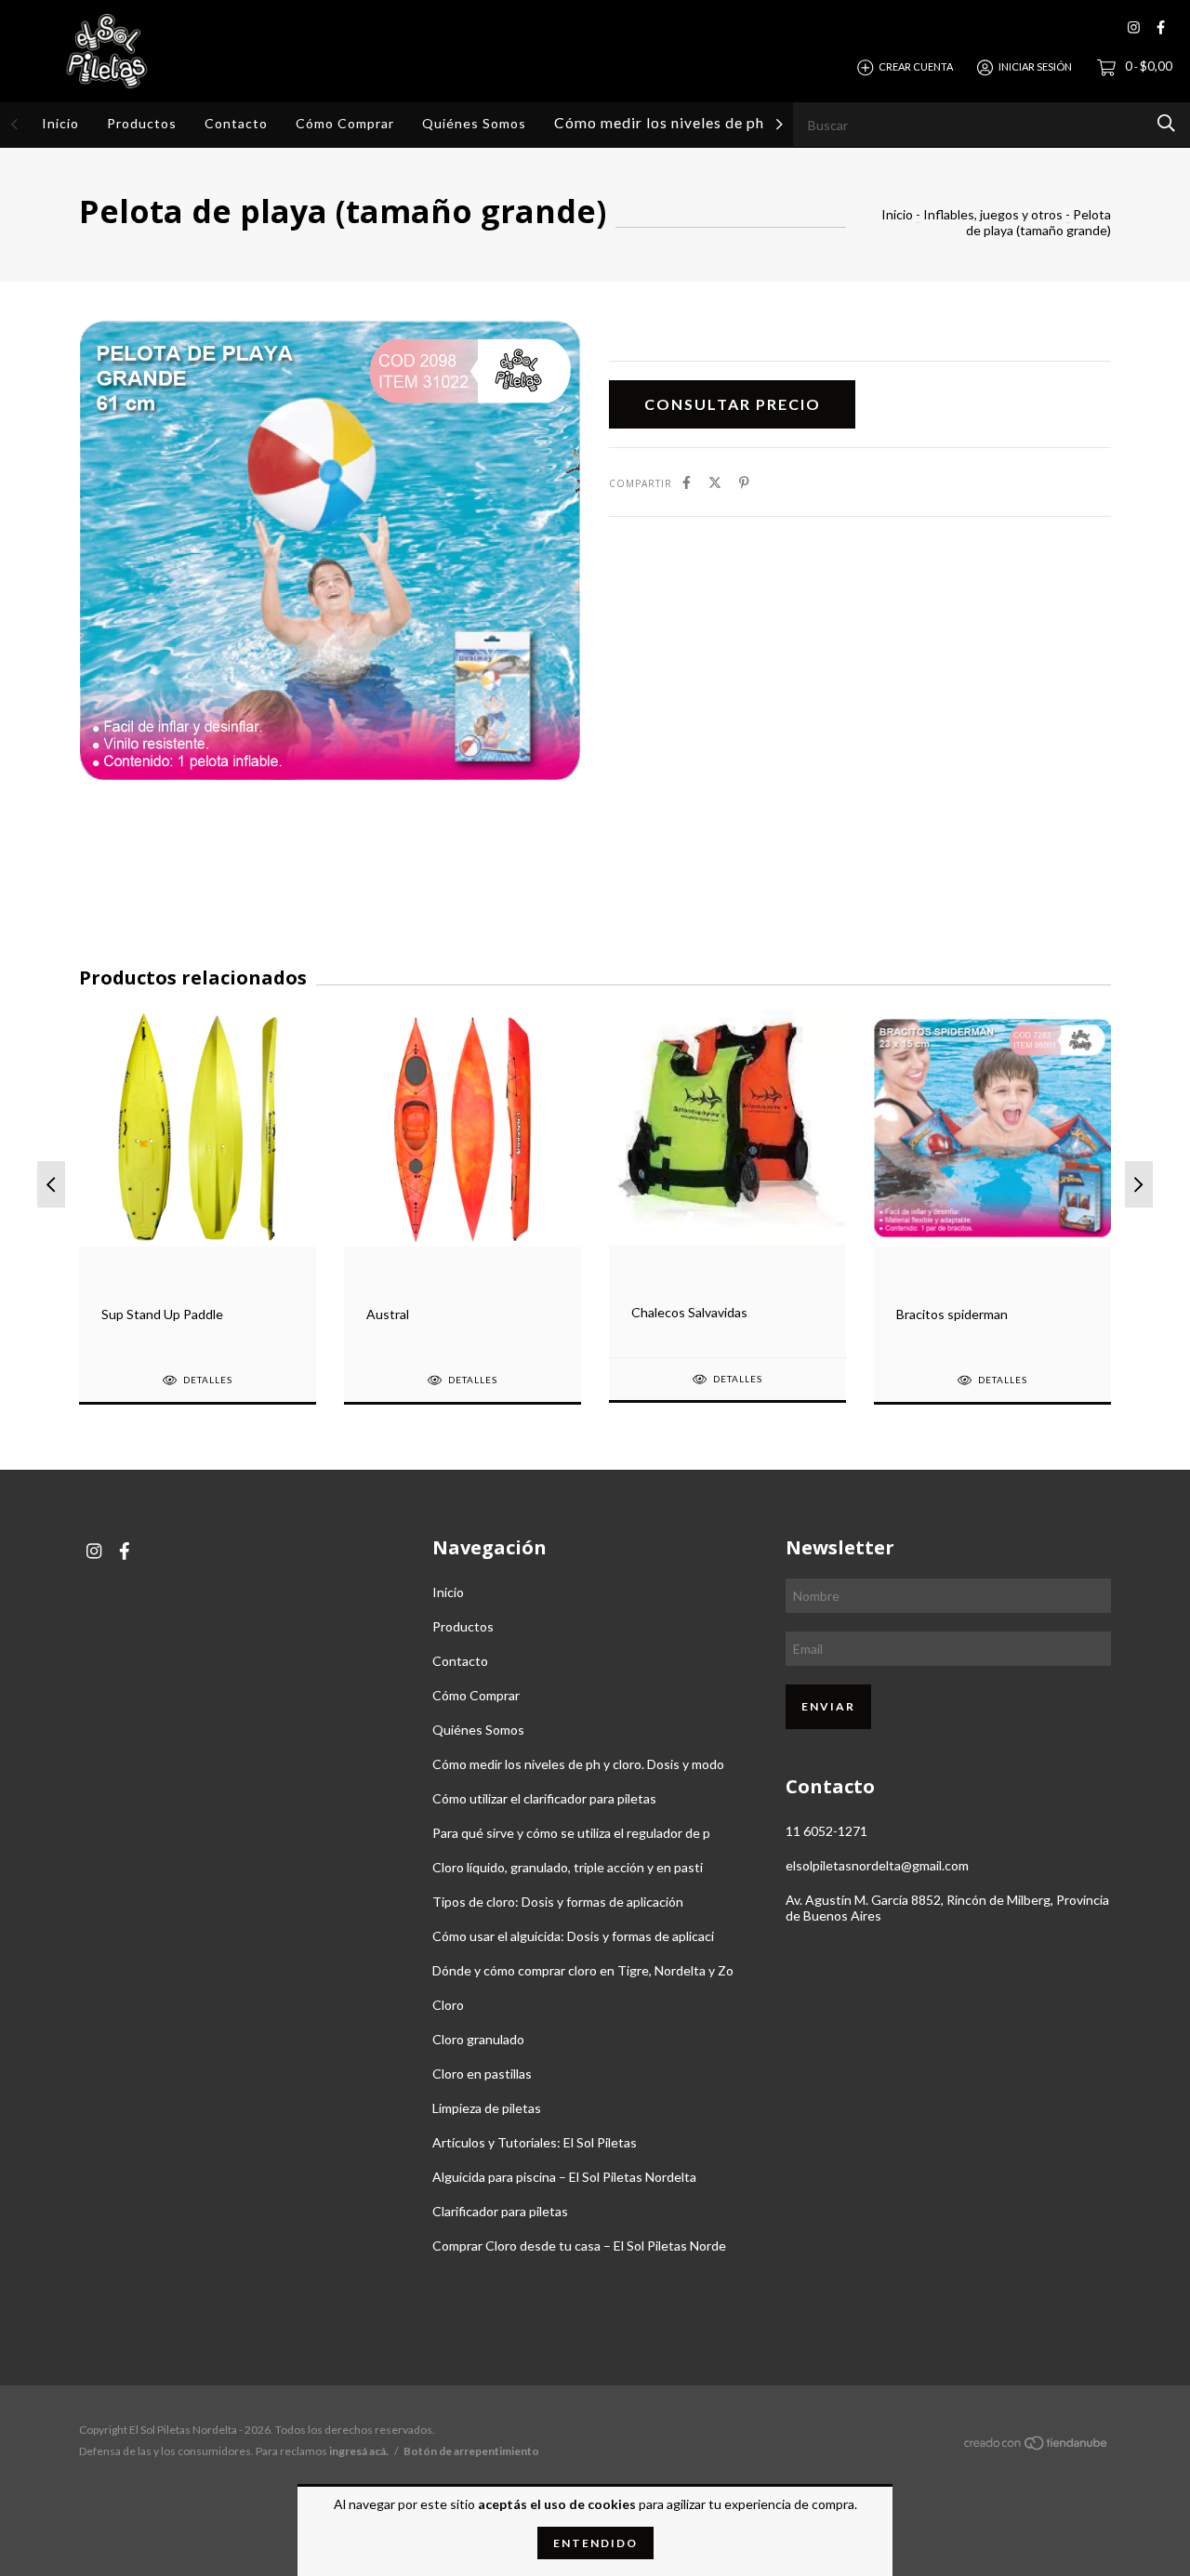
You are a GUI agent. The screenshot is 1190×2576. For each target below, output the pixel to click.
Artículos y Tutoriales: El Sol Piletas (535, 2142)
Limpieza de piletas (487, 2108)
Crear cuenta (916, 66)
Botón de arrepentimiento (471, 2451)
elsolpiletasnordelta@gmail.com (877, 1865)
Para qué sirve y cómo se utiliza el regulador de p (571, 1833)
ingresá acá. (359, 2451)
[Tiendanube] (1037, 2446)
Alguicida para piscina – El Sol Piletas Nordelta (564, 2177)
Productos (142, 123)
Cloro (448, 2005)
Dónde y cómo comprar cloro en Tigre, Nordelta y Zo (583, 1970)
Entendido (595, 2543)
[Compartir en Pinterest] (744, 482)
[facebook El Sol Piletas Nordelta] (1161, 27)
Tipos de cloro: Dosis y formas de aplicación (558, 1902)
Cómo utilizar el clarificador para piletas (544, 1798)
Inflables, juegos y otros (993, 214)
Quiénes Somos (474, 123)
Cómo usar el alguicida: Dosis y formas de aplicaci (573, 1936)
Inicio (60, 123)
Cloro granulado (478, 2039)
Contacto (236, 123)
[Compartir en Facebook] (687, 482)
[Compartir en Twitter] (715, 482)
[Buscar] (1166, 123)
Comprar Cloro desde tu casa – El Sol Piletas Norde (579, 2246)
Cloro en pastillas (482, 2074)
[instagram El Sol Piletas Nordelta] (1134, 27)
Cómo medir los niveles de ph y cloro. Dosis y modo (738, 123)
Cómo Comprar (345, 123)
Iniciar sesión (1035, 66)
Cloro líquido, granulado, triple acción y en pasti (568, 1867)
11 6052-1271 (826, 1831)
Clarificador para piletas (500, 2211)
